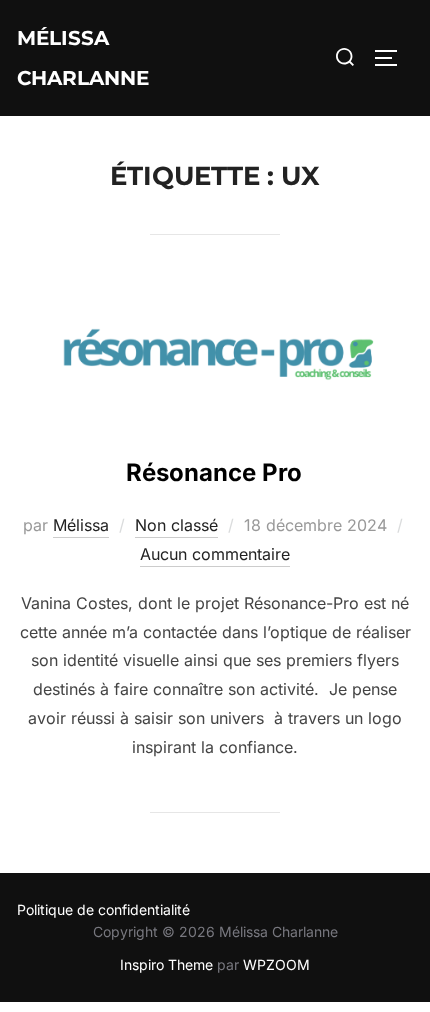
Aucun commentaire (215, 554)
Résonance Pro (214, 472)
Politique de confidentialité (103, 909)
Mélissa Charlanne (83, 58)
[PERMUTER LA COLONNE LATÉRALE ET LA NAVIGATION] (393, 58)
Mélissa (81, 525)
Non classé (176, 525)
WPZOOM (276, 964)
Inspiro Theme (166, 964)
